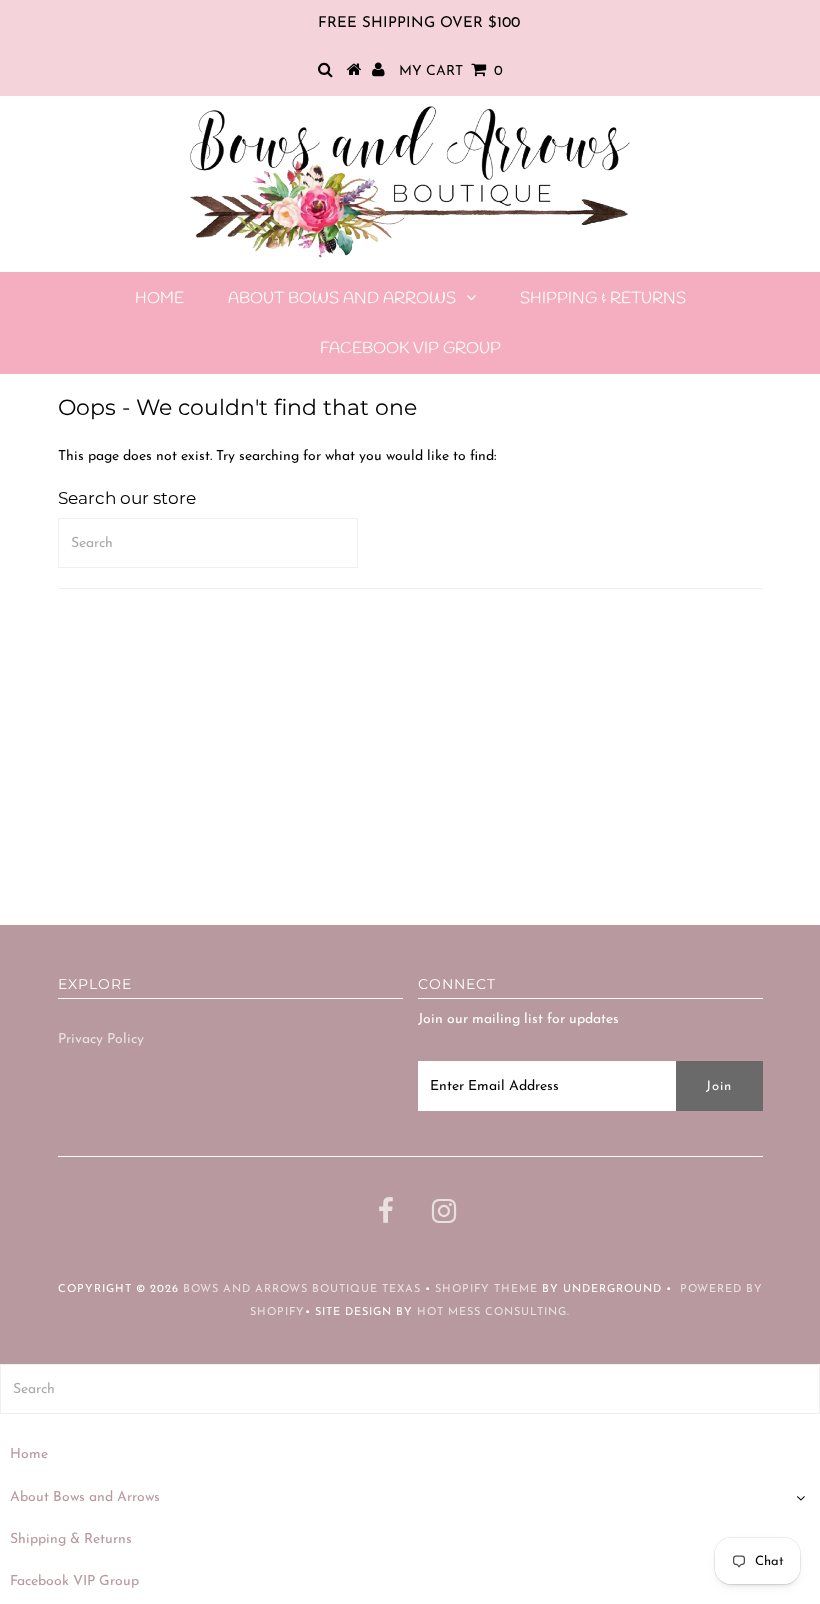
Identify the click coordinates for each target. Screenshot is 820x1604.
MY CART (451, 71)
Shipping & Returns (603, 298)
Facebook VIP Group (410, 348)
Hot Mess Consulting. (493, 1312)
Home (159, 298)
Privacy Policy (101, 1039)
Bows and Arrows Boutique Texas (302, 1289)
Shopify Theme (486, 1289)
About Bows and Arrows (342, 298)
